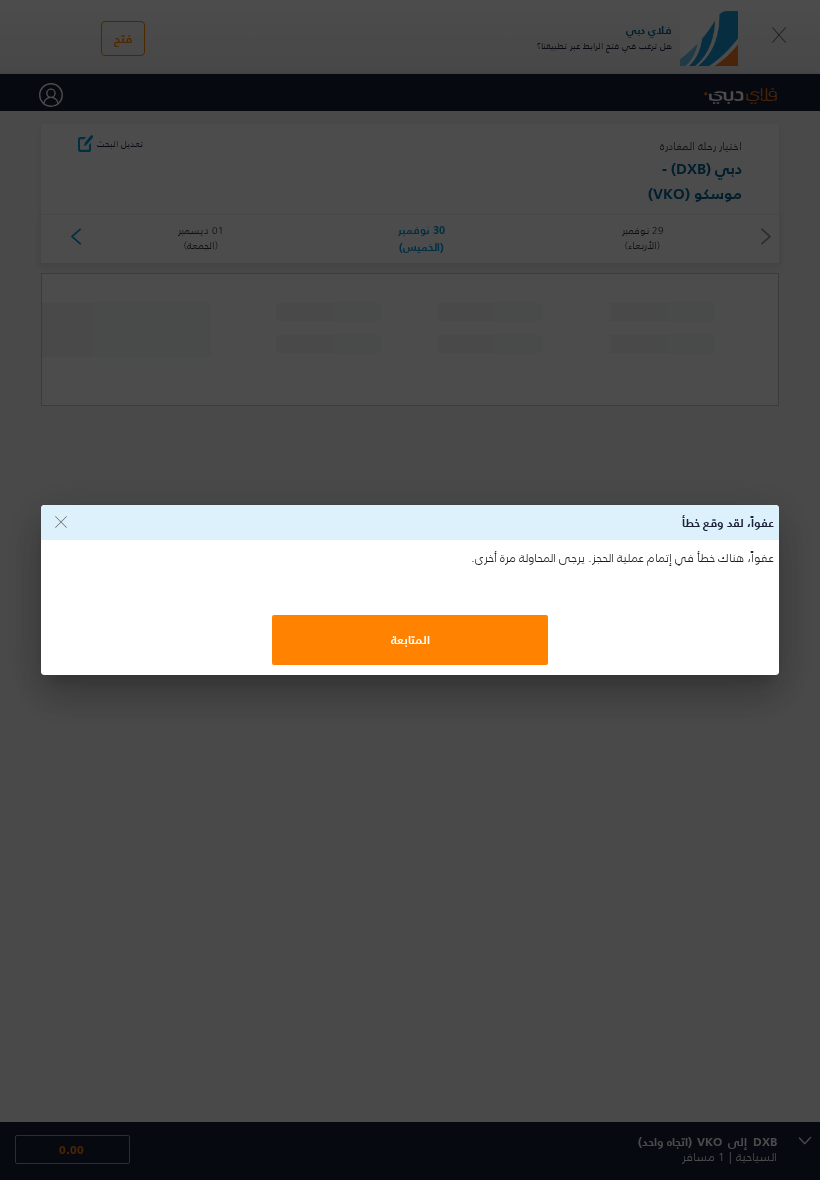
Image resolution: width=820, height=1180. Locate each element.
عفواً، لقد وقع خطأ (728, 522)
